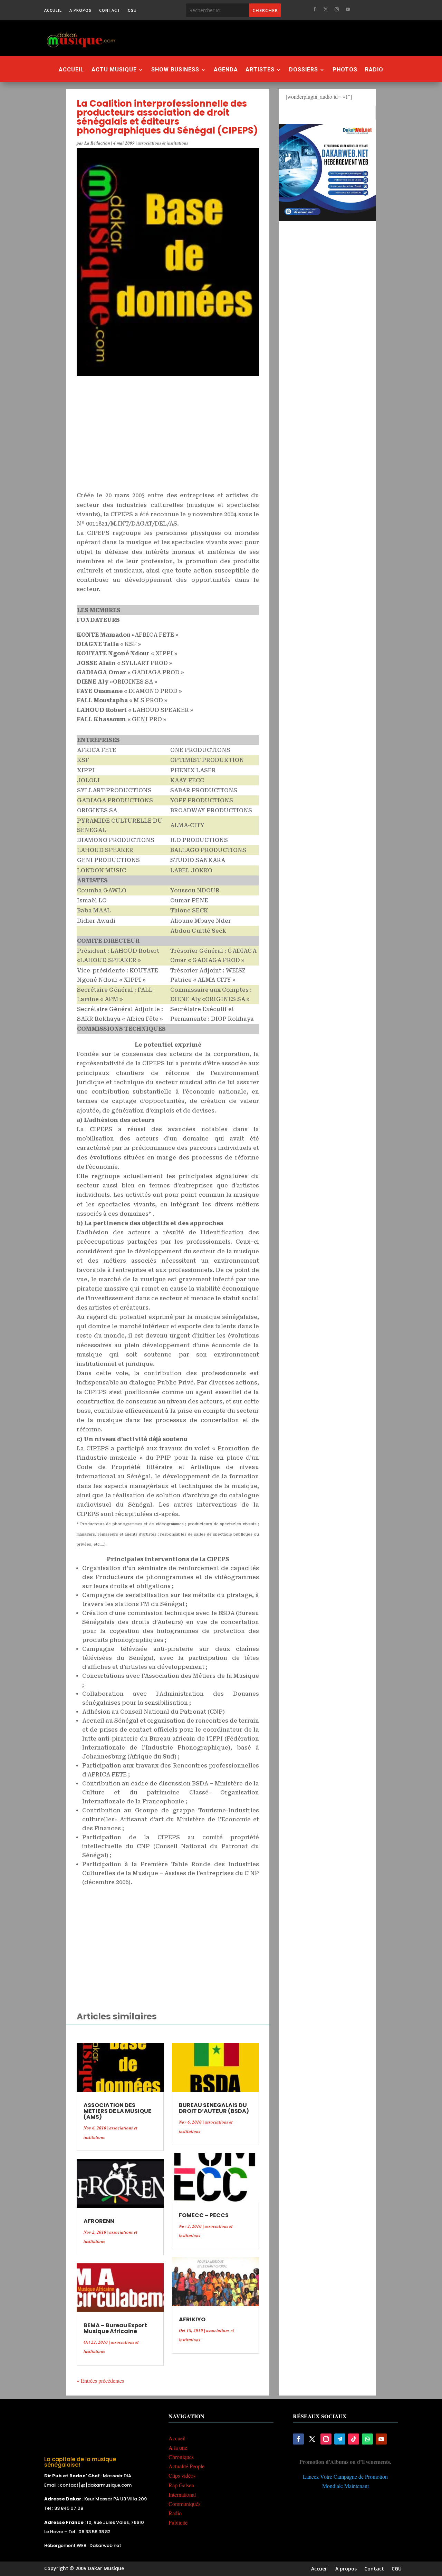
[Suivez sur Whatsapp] (367, 2439)
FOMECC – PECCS (204, 2215)
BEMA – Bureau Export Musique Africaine (115, 2328)
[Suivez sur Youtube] (348, 9)
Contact (110, 10)
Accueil (53, 10)
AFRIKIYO (192, 2319)
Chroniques (181, 2457)
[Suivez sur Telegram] (340, 2439)
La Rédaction (97, 143)
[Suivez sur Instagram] (337, 9)
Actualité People (186, 2466)
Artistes (260, 70)
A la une (178, 2447)
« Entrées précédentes (100, 2381)
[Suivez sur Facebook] (315, 9)
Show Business (175, 70)
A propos (80, 10)
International (182, 2494)
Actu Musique (114, 70)
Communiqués (184, 2504)
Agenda (226, 70)
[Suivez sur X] (326, 9)
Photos (345, 70)
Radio (374, 70)
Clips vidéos (182, 2475)
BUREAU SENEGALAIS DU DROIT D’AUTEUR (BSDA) (214, 2108)
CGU (132, 10)
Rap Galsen (181, 2485)
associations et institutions (163, 143)
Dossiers (304, 70)
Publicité (178, 2522)
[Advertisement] (263, 38)
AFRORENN (99, 2221)
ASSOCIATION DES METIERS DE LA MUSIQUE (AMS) (117, 2111)
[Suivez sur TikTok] (354, 2439)
